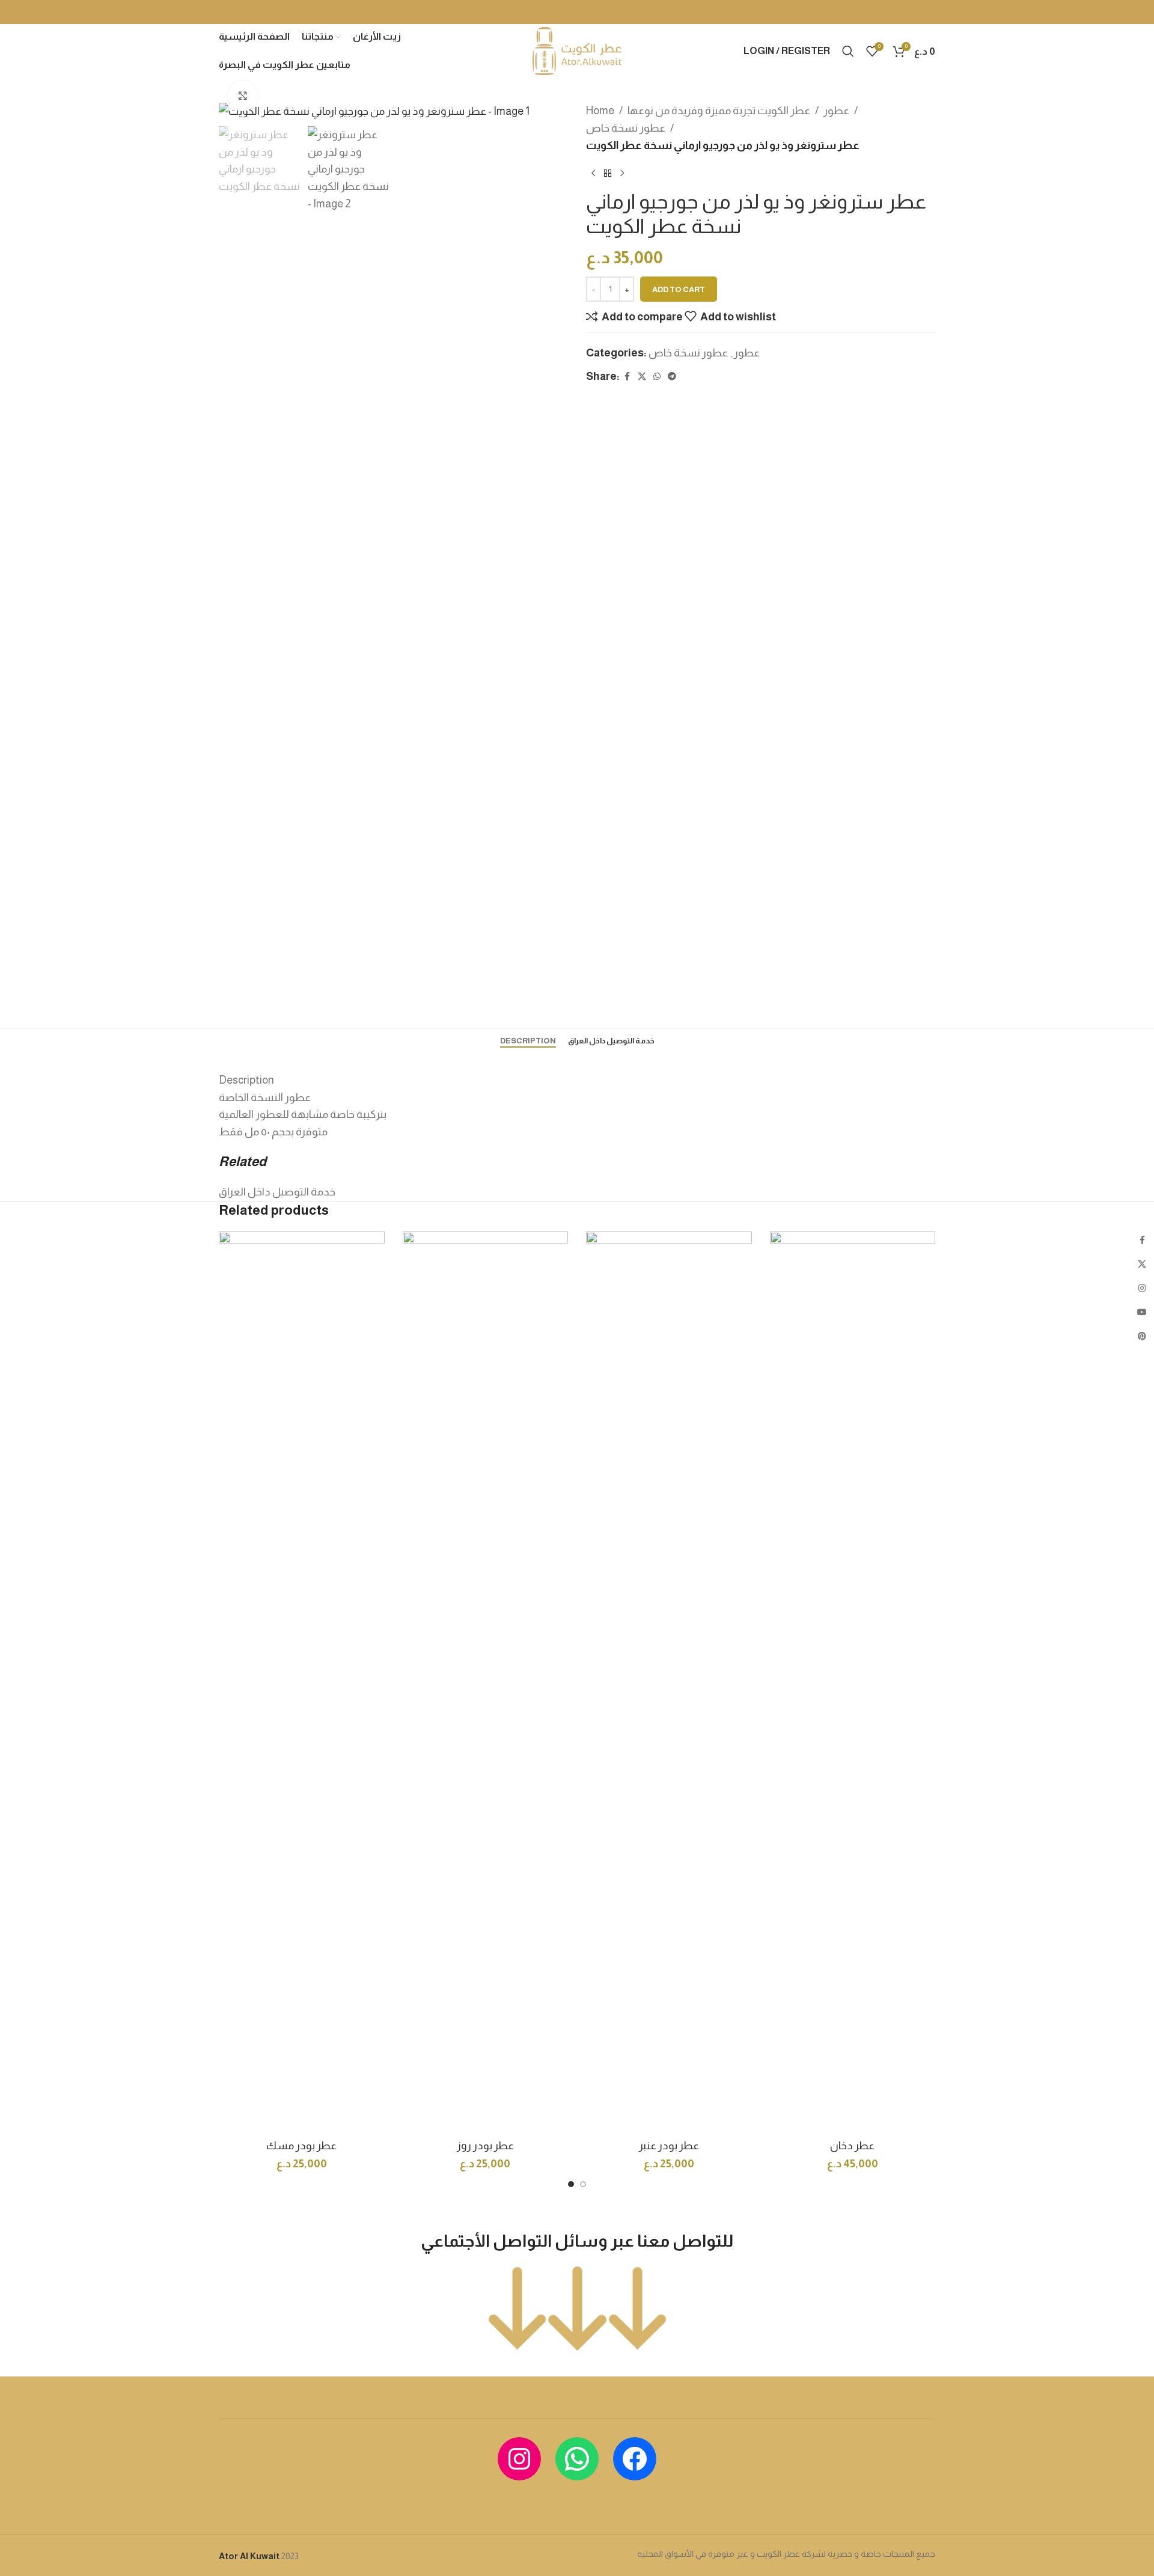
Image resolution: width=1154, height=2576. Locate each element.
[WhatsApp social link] (657, 377)
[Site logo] (577, 50)
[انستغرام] (519, 2459)
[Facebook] (635, 2459)
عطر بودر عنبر (669, 2146)
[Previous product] (593, 173)
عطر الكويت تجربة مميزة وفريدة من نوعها (719, 111)
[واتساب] (577, 2459)
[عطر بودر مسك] (302, 1682)
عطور (836, 111)
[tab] (528, 1041)
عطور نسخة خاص (626, 128)
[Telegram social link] (672, 377)
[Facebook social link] (627, 377)
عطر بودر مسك (301, 2146)
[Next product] (622, 173)
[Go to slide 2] (583, 2184)
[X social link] (642, 377)
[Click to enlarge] (243, 96)
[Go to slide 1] (571, 2184)
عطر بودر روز (485, 2146)
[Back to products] (608, 173)
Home (600, 111)
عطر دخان (852, 2146)
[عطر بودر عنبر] (669, 1682)
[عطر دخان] (853, 1682)
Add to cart (679, 289)
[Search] (848, 51)
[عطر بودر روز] (486, 1682)
